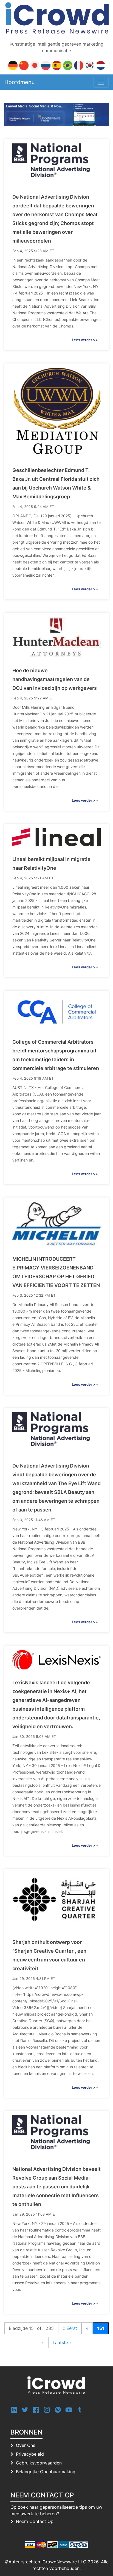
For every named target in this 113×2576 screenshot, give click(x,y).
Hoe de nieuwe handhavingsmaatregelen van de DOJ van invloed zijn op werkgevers (55, 679)
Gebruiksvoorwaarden (39, 2463)
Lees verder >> (85, 340)
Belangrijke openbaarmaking (46, 2472)
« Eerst (70, 2328)
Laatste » (62, 2342)
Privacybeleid (30, 2454)
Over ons (26, 2445)
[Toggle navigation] (101, 82)
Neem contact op (35, 2521)
